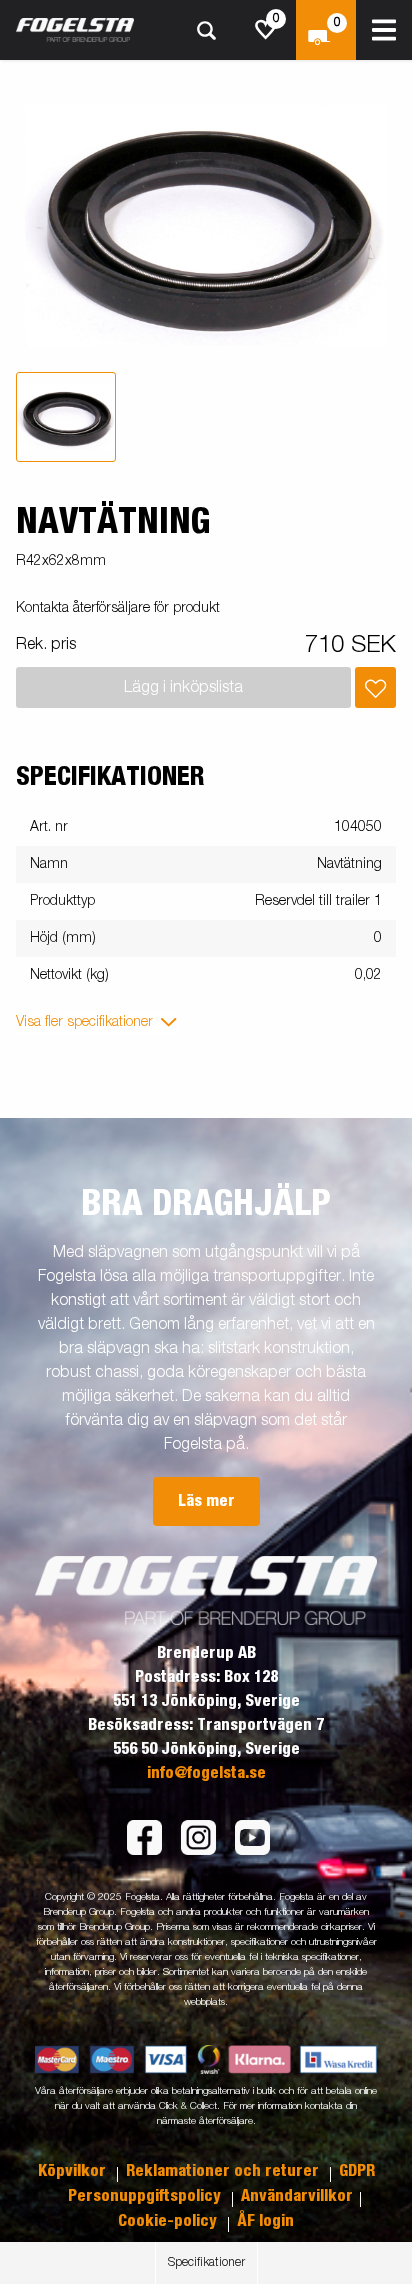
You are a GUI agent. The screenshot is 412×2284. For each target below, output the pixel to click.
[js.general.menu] (384, 30)
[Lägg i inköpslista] (375, 687)
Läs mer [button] (206, 1501)
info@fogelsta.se (206, 1773)
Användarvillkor (297, 2196)
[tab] (66, 417)
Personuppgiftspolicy (146, 2196)
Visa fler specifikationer (84, 1022)
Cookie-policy (169, 2221)
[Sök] (206, 30)
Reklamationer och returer (224, 2171)
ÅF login (265, 2221)
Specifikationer (206, 2263)
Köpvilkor (74, 2171)
